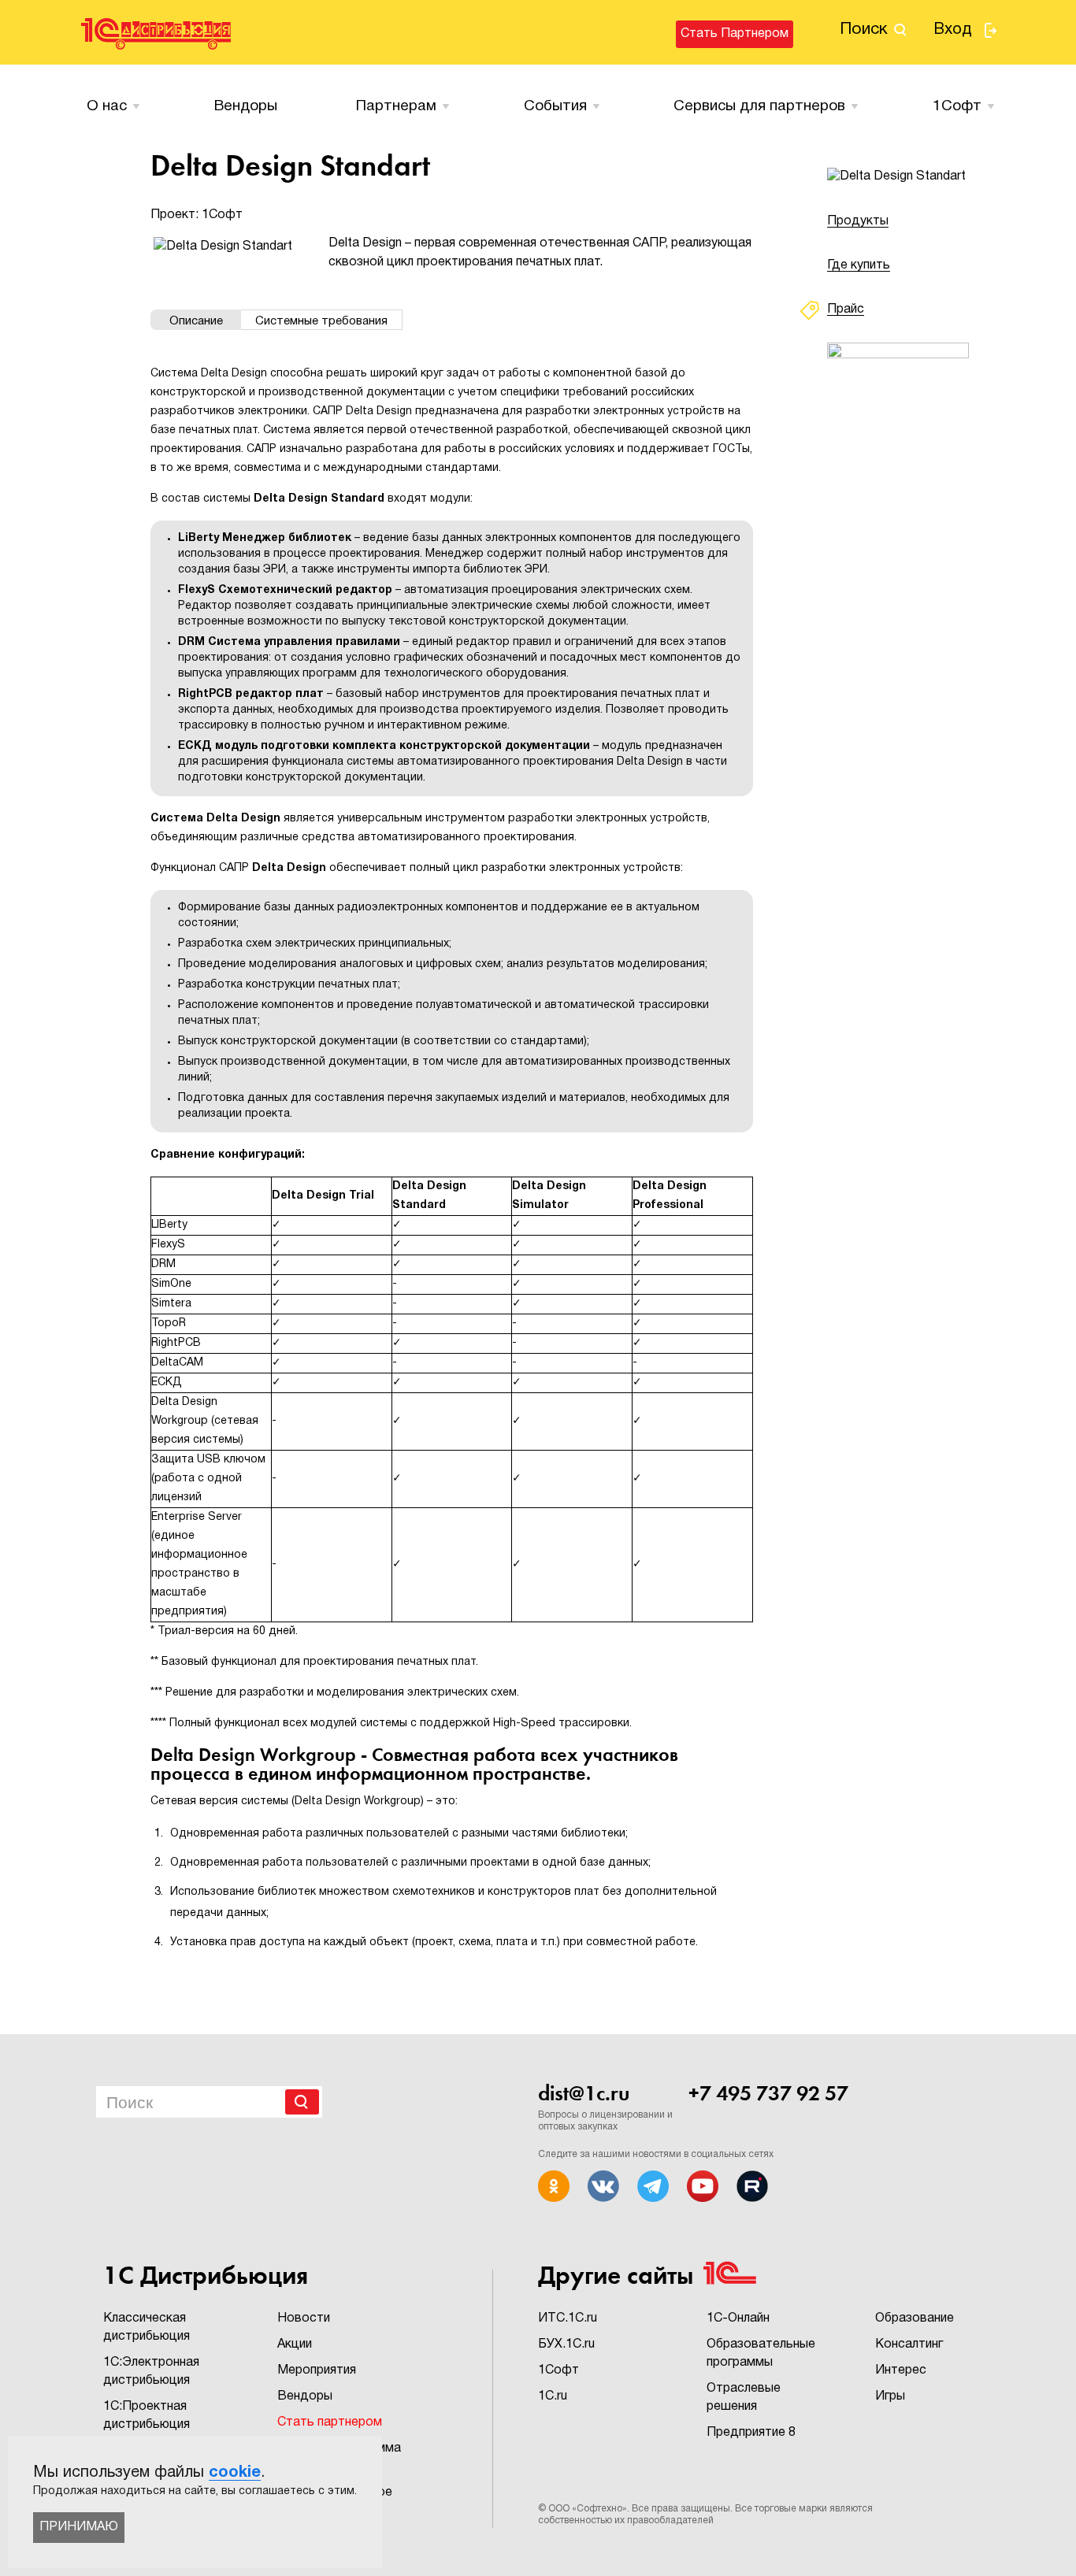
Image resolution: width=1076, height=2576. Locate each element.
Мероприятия (317, 2370)
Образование (915, 2318)
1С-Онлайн (738, 2318)
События (555, 106)
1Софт (558, 2370)
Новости (304, 2318)
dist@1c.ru (584, 2093)
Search (302, 2102)
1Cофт (957, 106)
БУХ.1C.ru (566, 2344)
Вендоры (246, 106)
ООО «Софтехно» (588, 2509)
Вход (953, 30)
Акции (295, 2344)
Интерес (901, 2370)
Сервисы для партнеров (759, 106)
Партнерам (396, 106)
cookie (235, 2473)
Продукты (858, 221)
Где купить (859, 265)
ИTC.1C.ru (568, 2318)
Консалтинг (909, 2344)
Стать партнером (735, 34)
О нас (107, 106)
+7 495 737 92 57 (768, 2093)
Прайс (846, 309)
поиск (864, 30)
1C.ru (553, 2396)
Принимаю (79, 2527)
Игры (890, 2396)
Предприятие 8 (751, 2433)
